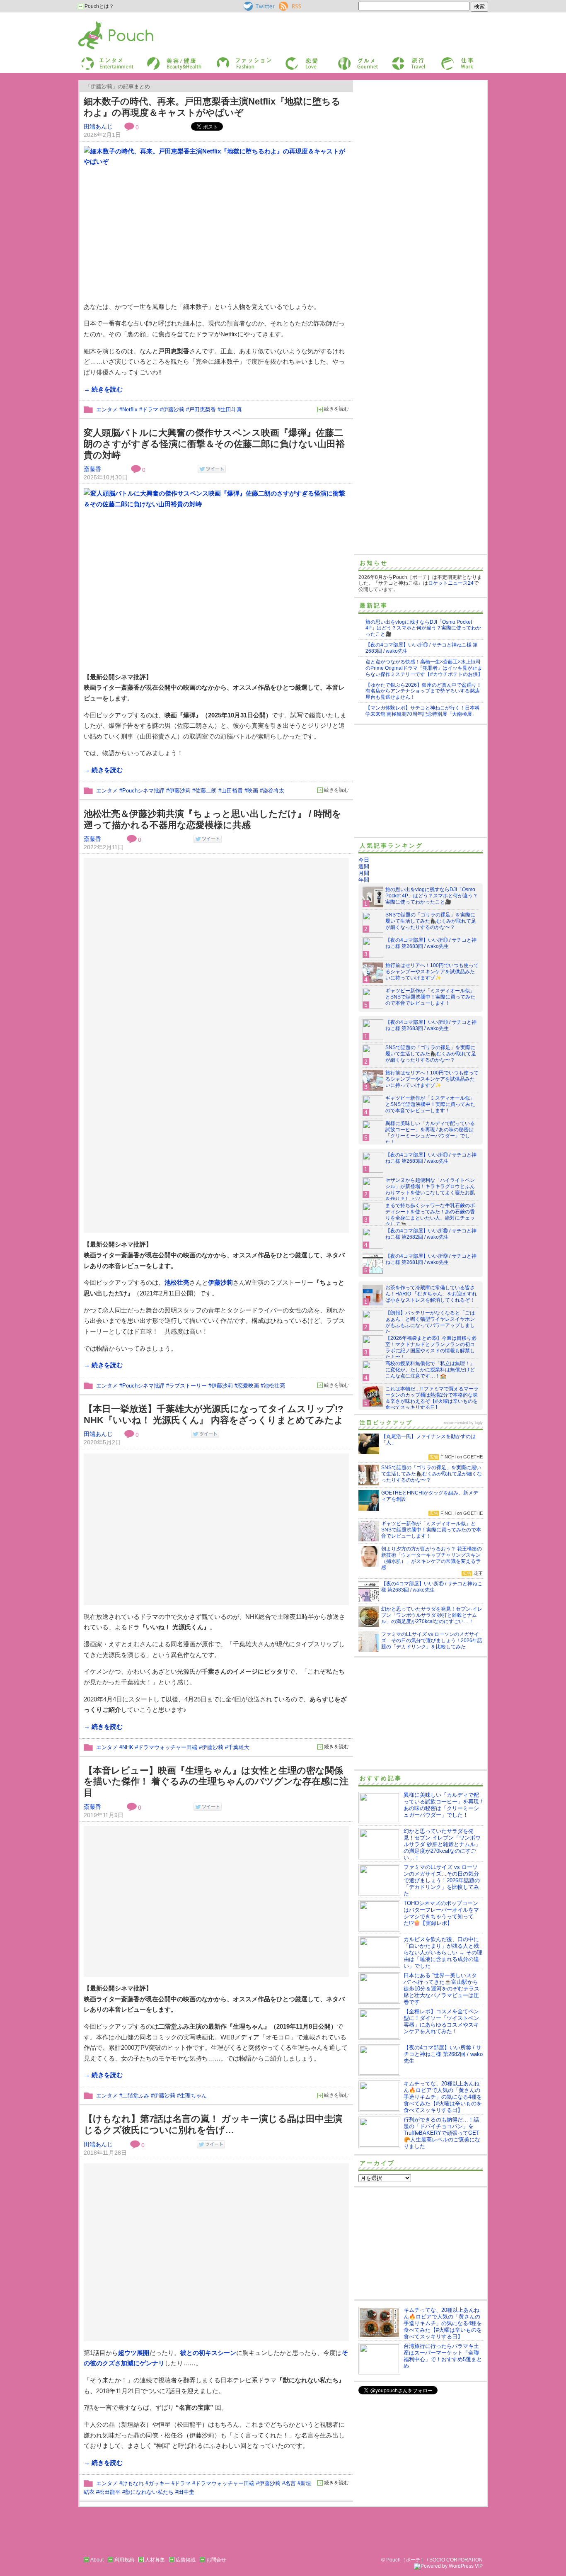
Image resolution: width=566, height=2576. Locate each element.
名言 (290, 2483)
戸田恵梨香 (202, 409)
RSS (284, 5)
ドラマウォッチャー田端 (168, 1747)
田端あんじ (98, 126)
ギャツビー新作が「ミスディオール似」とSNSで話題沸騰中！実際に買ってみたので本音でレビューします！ (430, 997)
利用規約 (124, 2560)
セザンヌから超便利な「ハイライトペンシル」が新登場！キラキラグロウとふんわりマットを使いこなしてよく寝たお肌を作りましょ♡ (430, 1190)
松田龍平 (110, 2492)
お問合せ (216, 2560)
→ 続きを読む (103, 389)
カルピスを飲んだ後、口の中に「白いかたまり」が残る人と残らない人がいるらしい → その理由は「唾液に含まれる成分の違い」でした (443, 1953)
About (97, 2560)
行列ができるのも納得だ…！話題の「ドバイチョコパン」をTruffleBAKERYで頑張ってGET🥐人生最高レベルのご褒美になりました (442, 2133)
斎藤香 (92, 469)
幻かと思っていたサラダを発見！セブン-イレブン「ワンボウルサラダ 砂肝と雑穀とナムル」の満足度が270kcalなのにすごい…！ (442, 1844)
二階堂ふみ (136, 2096)
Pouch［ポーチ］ (99, 23)
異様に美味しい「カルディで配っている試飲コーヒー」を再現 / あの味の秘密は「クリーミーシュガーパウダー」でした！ (430, 1133)
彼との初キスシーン (208, 2353)
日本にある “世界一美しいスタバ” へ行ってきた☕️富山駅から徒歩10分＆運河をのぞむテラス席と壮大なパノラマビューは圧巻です (441, 1989)
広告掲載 (186, 2560)
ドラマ (150, 409)
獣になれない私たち (149, 2492)
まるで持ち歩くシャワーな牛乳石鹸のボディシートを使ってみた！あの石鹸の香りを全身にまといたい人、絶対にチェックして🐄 (430, 1215)
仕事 (445, 60)
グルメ (345, 60)
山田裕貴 (232, 791)
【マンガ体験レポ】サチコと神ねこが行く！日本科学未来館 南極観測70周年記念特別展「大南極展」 (423, 711)
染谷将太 (273, 791)
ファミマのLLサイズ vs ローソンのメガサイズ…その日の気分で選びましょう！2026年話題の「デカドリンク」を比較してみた (442, 1880)
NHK (128, 1747)
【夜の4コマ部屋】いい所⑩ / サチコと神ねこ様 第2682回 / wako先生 (431, 1234)
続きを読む (336, 409)
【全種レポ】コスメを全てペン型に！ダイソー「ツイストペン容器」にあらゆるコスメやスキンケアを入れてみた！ (441, 2021)
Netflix (130, 409)
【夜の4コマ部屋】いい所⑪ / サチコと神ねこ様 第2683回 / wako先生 (431, 943)
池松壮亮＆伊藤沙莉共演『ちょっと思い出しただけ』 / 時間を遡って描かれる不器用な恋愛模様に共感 (213, 819)
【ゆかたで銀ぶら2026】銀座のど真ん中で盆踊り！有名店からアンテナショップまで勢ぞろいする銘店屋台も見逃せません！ (423, 691)
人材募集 (155, 2560)
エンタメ (107, 409)
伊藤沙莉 (174, 409)
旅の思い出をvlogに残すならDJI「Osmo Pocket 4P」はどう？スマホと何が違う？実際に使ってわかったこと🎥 (423, 628)
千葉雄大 (239, 1747)
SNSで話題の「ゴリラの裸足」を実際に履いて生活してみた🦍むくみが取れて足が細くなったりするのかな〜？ (431, 921)
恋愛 (290, 60)
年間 (364, 880)
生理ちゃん (193, 2096)
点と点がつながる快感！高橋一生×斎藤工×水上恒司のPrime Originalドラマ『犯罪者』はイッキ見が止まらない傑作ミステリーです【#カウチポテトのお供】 (424, 668)
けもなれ (133, 2483)
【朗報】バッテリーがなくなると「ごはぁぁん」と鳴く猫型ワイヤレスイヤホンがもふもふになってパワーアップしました (430, 1322)
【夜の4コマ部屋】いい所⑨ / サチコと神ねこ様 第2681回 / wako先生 (431, 1259)
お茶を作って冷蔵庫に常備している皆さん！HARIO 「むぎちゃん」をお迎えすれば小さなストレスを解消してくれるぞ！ (431, 1294)
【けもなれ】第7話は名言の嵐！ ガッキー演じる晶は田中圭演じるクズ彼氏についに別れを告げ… (213, 2124)
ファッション (230, 60)
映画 (253, 791)
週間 (364, 866)
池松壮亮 (177, 1282)
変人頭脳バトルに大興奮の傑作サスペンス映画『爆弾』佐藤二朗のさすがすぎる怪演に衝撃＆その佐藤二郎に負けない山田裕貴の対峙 (214, 444)
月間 (364, 873)
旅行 (396, 60)
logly (479, 1423)
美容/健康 (157, 60)
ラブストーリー (188, 1386)
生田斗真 (231, 409)
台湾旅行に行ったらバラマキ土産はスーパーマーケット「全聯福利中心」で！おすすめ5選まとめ (443, 2356)
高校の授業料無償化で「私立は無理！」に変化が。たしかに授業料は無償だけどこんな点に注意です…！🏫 (430, 1370)
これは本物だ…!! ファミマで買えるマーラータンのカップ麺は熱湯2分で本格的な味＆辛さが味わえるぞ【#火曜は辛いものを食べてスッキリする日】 (432, 1398)
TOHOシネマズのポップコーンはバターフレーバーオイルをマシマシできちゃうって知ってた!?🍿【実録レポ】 (441, 1913)
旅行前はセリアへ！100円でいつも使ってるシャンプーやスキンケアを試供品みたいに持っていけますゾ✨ (432, 972)
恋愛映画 (248, 1386)
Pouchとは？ (99, 6)
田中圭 (186, 2492)
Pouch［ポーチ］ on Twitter (258, 6)
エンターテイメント (104, 60)
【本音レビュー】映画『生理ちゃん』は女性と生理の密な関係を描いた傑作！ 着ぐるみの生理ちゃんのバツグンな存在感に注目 (216, 1781)
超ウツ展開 (134, 2353)
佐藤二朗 (206, 791)
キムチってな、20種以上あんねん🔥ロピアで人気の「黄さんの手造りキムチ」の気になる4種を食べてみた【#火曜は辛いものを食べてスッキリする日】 (443, 2097)
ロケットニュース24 (451, 583)
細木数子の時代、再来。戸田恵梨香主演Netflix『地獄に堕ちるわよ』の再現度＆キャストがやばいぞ (212, 107)
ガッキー (159, 2483)
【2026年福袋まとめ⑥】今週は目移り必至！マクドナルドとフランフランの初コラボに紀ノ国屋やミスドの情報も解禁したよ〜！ (431, 1348)
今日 (364, 860)
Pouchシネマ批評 (143, 791)
